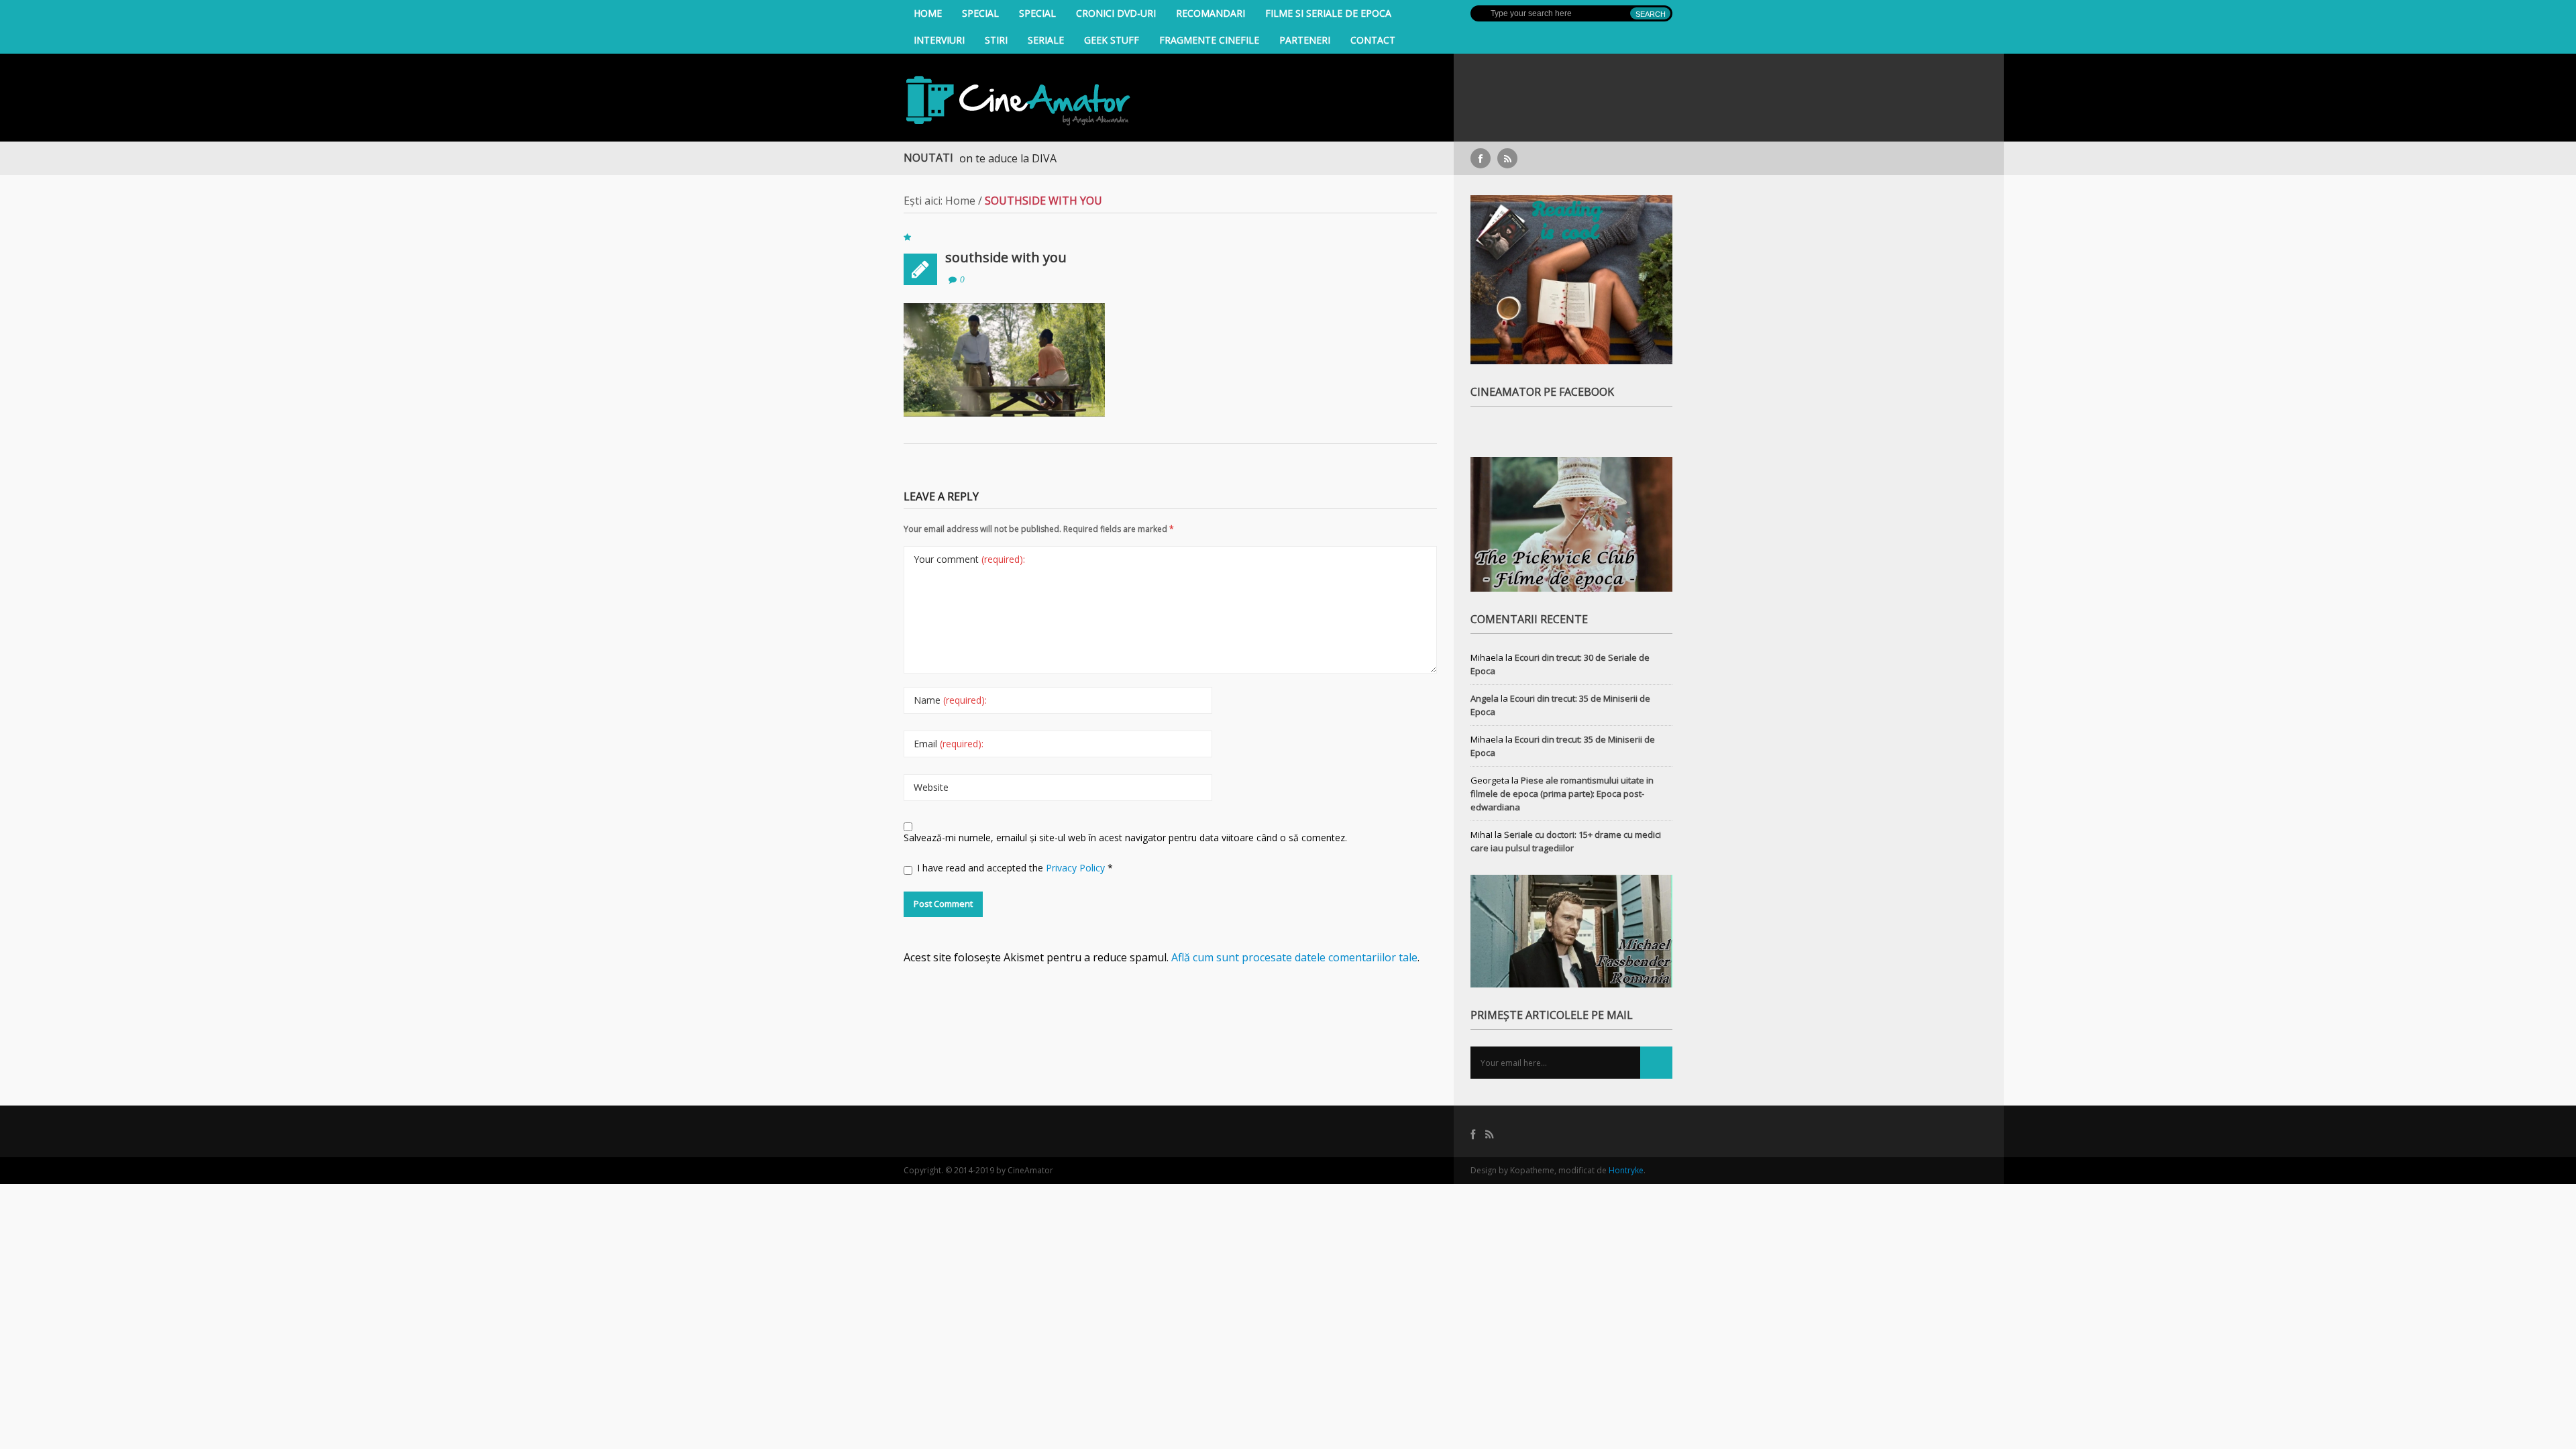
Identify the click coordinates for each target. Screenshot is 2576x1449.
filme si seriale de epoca (1328, 13)
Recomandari (1211, 13)
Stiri (996, 40)
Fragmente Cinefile (1209, 40)
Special (980, 13)
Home (928, 13)
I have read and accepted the (1015, 868)
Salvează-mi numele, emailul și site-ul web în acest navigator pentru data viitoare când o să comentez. (1125, 838)
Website (931, 787)
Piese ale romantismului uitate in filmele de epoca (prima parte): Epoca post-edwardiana (1562, 794)
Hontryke (1626, 1170)
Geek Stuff (1112, 40)
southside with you (1006, 257)
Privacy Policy (1077, 868)
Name (950, 700)
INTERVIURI (939, 40)
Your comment (969, 559)
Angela (1485, 698)
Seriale (1046, 40)
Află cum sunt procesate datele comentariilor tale (1294, 957)
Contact (1373, 40)
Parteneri (1305, 40)
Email (949, 744)
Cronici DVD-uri (1116, 13)
